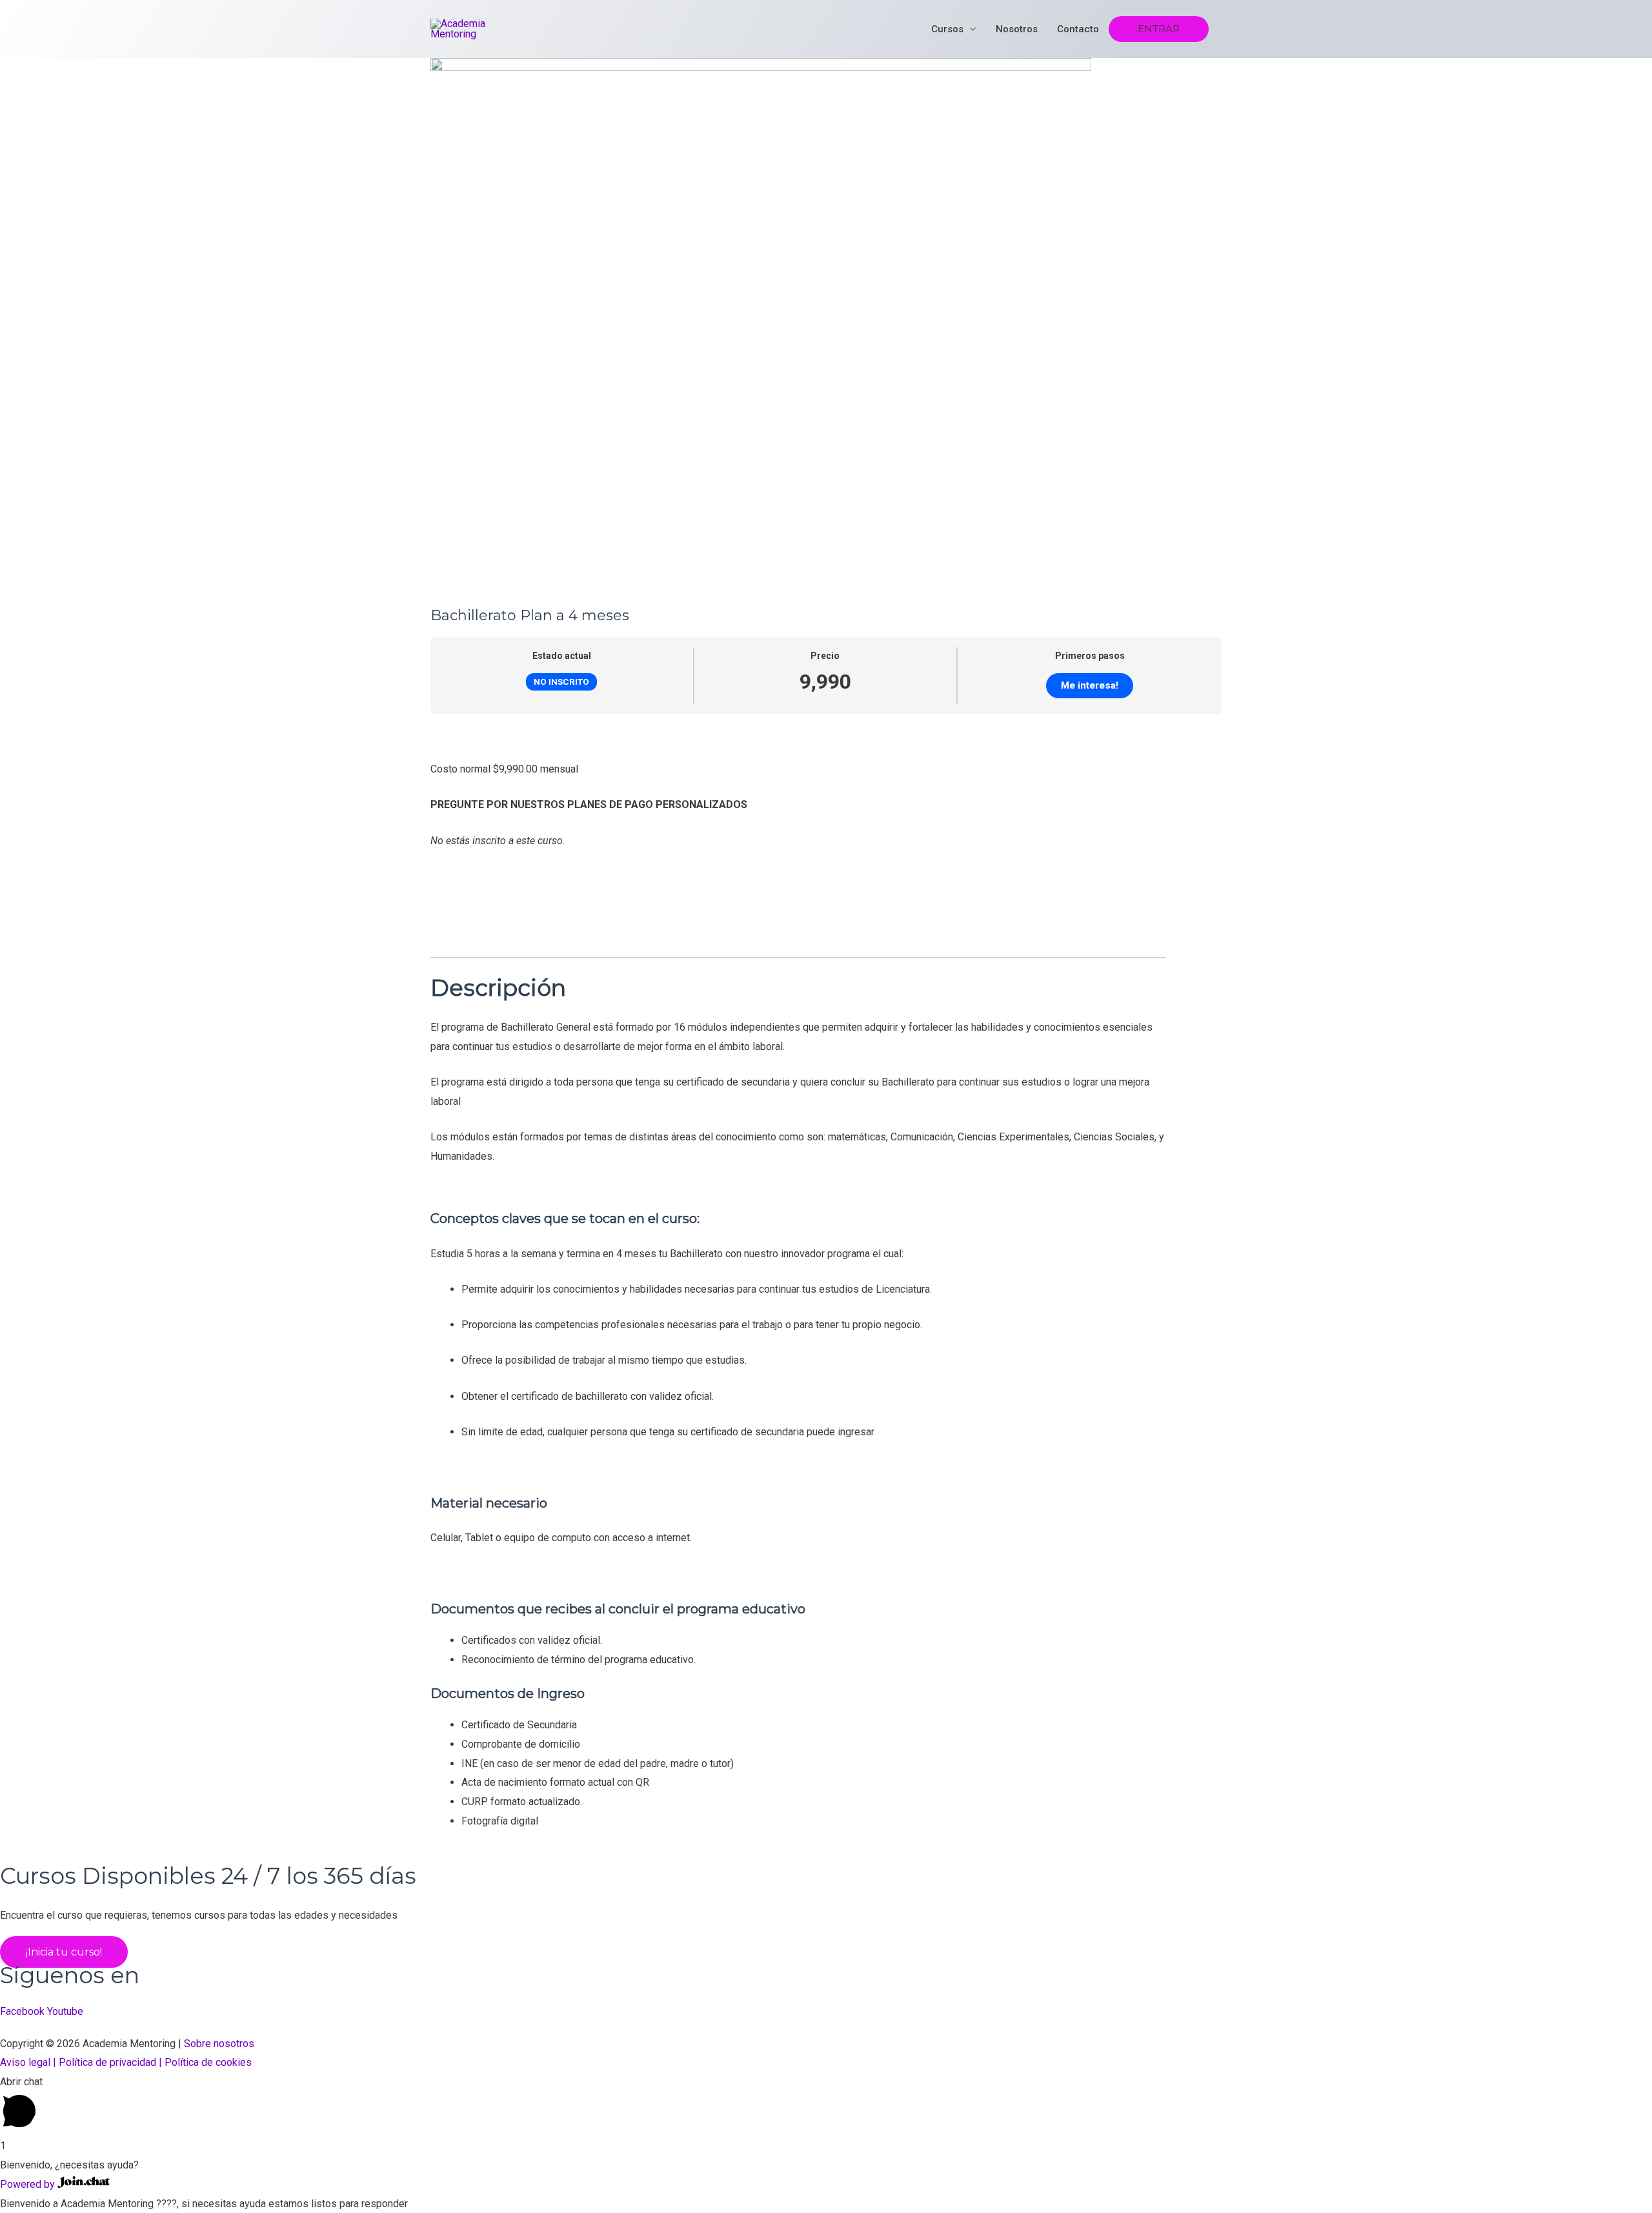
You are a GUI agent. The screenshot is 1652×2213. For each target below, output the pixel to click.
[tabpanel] (826, 1278)
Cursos (947, 29)
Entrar (1159, 29)
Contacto (1078, 29)
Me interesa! (1090, 685)
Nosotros (1017, 29)
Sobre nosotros (219, 2044)
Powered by (29, 2184)
